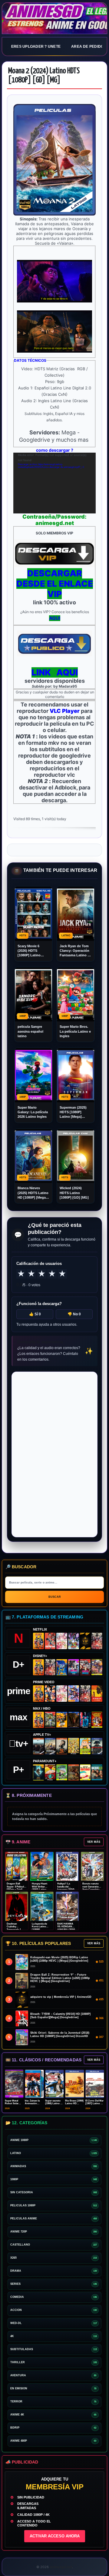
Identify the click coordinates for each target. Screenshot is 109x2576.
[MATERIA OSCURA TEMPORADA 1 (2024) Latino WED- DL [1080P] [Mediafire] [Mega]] (38, 1746)
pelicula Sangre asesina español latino (30, 1031)
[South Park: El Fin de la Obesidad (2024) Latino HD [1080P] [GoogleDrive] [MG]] (85, 1773)
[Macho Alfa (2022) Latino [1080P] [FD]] (97, 1773)
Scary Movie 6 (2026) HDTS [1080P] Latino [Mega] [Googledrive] (29, 951)
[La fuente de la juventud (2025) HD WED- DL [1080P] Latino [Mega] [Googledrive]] (50, 1746)
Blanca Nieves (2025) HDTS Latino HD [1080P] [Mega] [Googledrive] (33, 1193)
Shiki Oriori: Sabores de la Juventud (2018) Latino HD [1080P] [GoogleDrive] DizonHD (60, 2034)
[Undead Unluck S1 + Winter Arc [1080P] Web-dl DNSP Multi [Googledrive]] (85, 1667)
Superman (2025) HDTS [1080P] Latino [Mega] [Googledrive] (73, 1112)
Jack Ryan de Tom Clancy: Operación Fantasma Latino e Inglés (74, 951)
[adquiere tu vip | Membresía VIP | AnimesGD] (85, 1641)
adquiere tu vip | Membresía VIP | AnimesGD (61, 1997)
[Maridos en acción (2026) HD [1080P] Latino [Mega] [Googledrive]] (62, 1720)
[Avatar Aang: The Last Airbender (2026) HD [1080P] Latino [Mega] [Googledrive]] (38, 1772)
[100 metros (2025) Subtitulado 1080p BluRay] (50, 1641)
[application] (54, 483)
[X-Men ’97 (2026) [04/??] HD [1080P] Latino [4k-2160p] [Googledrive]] (62, 1667)
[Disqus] (54, 1454)
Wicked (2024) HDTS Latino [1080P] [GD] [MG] (74, 1193)
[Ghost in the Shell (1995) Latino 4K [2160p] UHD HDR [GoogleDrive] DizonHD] (85, 1720)
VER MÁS (94, 1842)
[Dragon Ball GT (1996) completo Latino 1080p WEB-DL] (50, 1694)
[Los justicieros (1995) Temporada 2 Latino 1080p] (74, 1693)
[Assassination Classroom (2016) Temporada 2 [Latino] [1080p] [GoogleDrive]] (50, 1720)
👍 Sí (35, 1314)
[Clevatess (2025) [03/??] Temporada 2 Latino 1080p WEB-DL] (97, 1641)
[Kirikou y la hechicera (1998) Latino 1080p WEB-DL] (97, 1694)
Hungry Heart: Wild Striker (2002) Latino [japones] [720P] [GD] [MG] (41, 1889)
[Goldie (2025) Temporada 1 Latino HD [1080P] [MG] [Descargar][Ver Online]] (85, 1746)
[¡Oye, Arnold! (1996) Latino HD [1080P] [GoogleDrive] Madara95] (50, 1773)
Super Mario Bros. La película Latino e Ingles (75, 1031)
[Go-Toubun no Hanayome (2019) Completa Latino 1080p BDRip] (62, 1641)
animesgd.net (54, 19)
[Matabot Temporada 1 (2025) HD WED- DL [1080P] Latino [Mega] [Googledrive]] (62, 1746)
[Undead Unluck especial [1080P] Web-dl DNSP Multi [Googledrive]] (74, 1667)
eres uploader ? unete (36, 47)
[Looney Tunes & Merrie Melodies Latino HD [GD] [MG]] (97, 1720)
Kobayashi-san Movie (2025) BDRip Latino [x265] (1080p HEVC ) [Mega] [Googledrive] (59, 1959)
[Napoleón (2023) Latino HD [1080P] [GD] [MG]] (97, 1746)
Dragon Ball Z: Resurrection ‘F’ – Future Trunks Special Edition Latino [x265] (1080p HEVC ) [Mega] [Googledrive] (60, 1978)
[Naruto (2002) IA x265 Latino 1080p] (38, 1641)
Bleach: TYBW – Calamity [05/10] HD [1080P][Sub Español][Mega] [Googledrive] (60, 2016)
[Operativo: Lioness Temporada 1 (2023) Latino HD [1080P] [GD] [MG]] (74, 1772)
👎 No (74, 1314)
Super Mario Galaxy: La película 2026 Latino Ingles (33, 1112)
